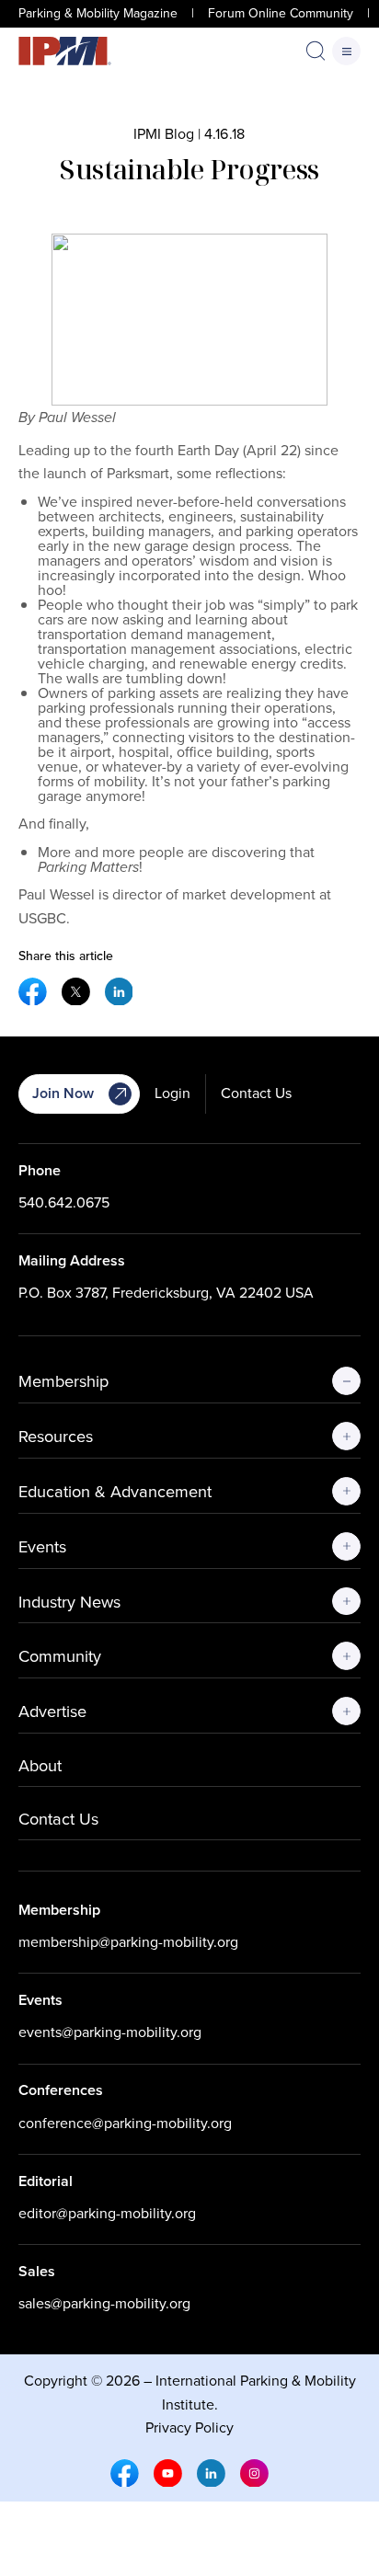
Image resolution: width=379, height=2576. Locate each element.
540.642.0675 (64, 1202)
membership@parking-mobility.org (128, 1942)
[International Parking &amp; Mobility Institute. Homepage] (65, 51)
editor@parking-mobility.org (107, 2213)
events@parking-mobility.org (110, 2032)
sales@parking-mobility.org (104, 2303)
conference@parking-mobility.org (125, 2123)
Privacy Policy (189, 2427)
